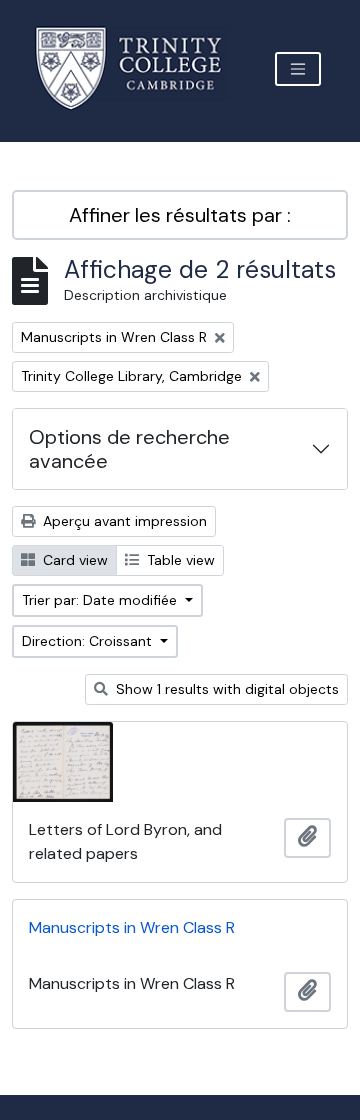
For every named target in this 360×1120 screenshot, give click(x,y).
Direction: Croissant (89, 641)
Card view (73, 560)
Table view (179, 560)
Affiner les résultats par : (180, 215)
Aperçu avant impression (123, 521)
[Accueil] (140, 68)
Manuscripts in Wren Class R (132, 927)
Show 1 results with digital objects (225, 689)
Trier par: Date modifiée (101, 600)
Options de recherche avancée (129, 449)
